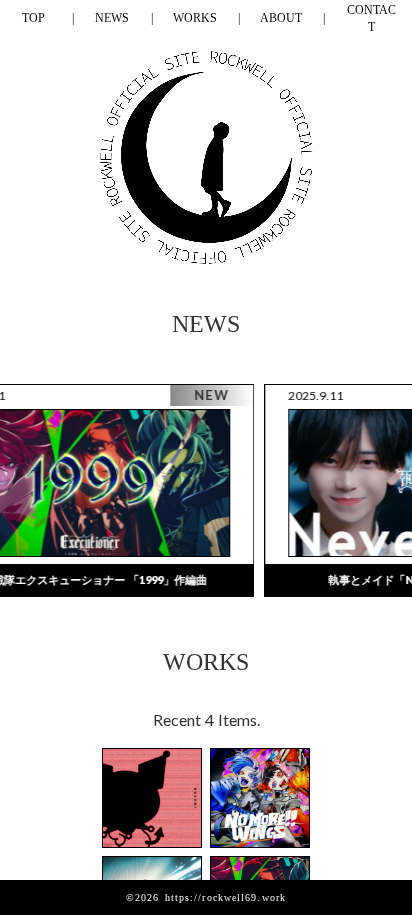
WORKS (195, 18)
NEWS (112, 18)
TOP (33, 18)
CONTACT (371, 18)
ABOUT (281, 18)
